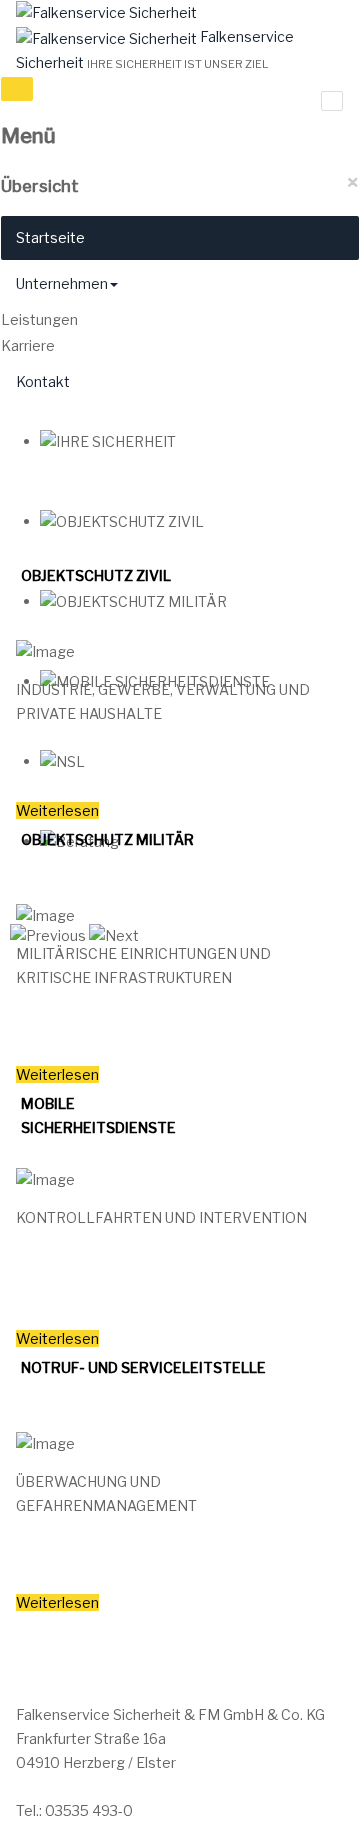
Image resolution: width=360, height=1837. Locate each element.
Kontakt (43, 381)
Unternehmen (62, 283)
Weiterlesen (57, 810)
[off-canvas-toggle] (17, 89)
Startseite (50, 237)
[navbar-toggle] (332, 101)
